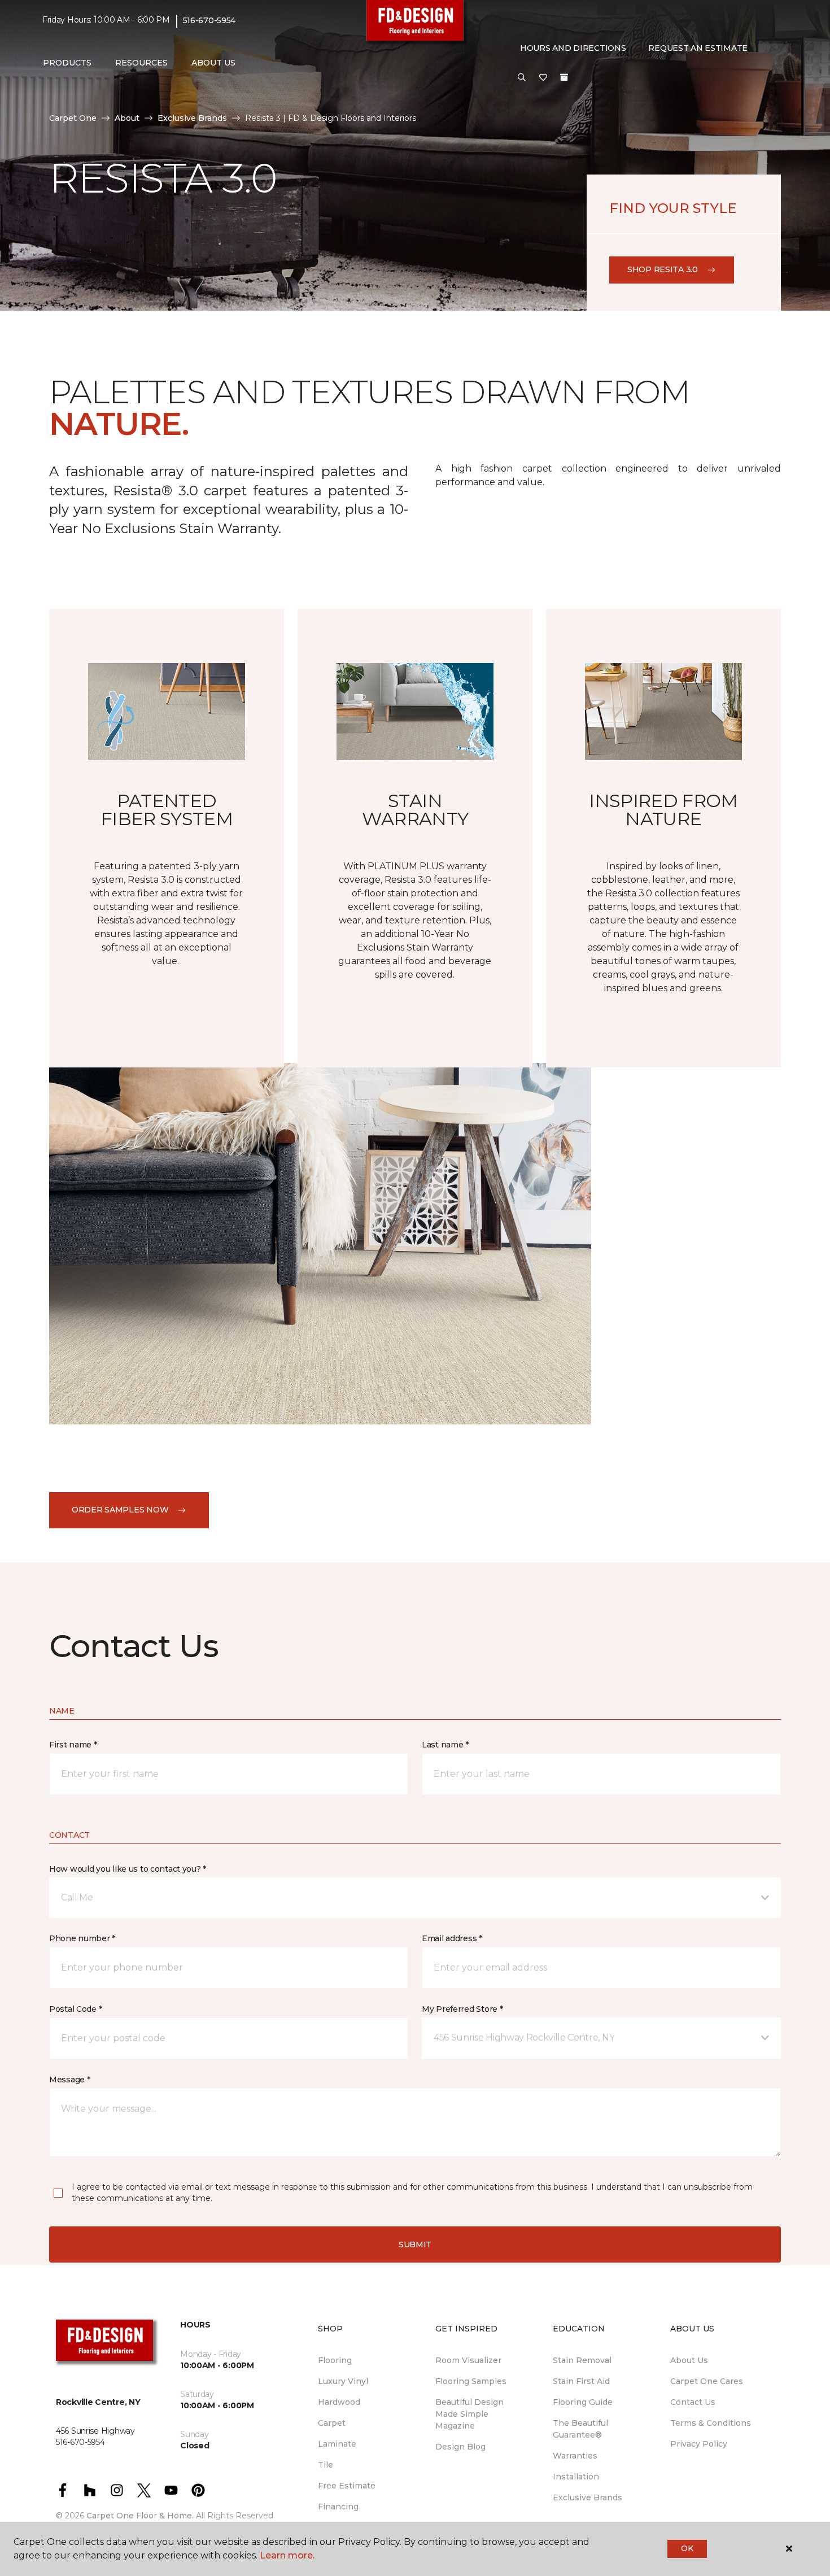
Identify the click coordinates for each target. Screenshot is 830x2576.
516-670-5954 (209, 20)
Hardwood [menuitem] (339, 2402)
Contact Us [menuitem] (693, 2402)
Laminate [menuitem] (337, 2444)
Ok (687, 2548)
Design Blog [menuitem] (460, 2447)
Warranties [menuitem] (575, 2456)
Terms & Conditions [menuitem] (711, 2423)
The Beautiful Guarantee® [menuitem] (580, 2429)
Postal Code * (75, 2009)
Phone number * (82, 1938)
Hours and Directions (573, 48)
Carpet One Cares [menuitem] (707, 2381)
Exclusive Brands (192, 118)
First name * (73, 1745)
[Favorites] (543, 78)
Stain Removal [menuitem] (582, 2360)
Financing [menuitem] (338, 2507)
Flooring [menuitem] (335, 2360)
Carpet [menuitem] (332, 2423)
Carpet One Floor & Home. (140, 2516)
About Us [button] (213, 63)
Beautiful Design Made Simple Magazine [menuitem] (469, 2414)
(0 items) (564, 77)
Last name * (445, 1745)
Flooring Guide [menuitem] (583, 2402)
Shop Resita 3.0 (663, 269)
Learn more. (287, 2555)
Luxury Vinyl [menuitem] (343, 2381)
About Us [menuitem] (689, 2360)
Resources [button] (141, 63)
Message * (69, 2080)
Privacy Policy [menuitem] (699, 2444)
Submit (415, 2244)
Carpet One (73, 118)
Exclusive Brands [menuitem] (587, 2497)
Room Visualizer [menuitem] (468, 2360)
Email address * (452, 1938)
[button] (522, 78)
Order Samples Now (120, 1510)
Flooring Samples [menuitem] (471, 2381)
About (127, 118)
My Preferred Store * (462, 2009)
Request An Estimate (698, 48)
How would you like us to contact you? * (128, 1869)
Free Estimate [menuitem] (347, 2486)
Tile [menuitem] (326, 2465)
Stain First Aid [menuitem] (581, 2381)
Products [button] (67, 63)
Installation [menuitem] (576, 2477)
